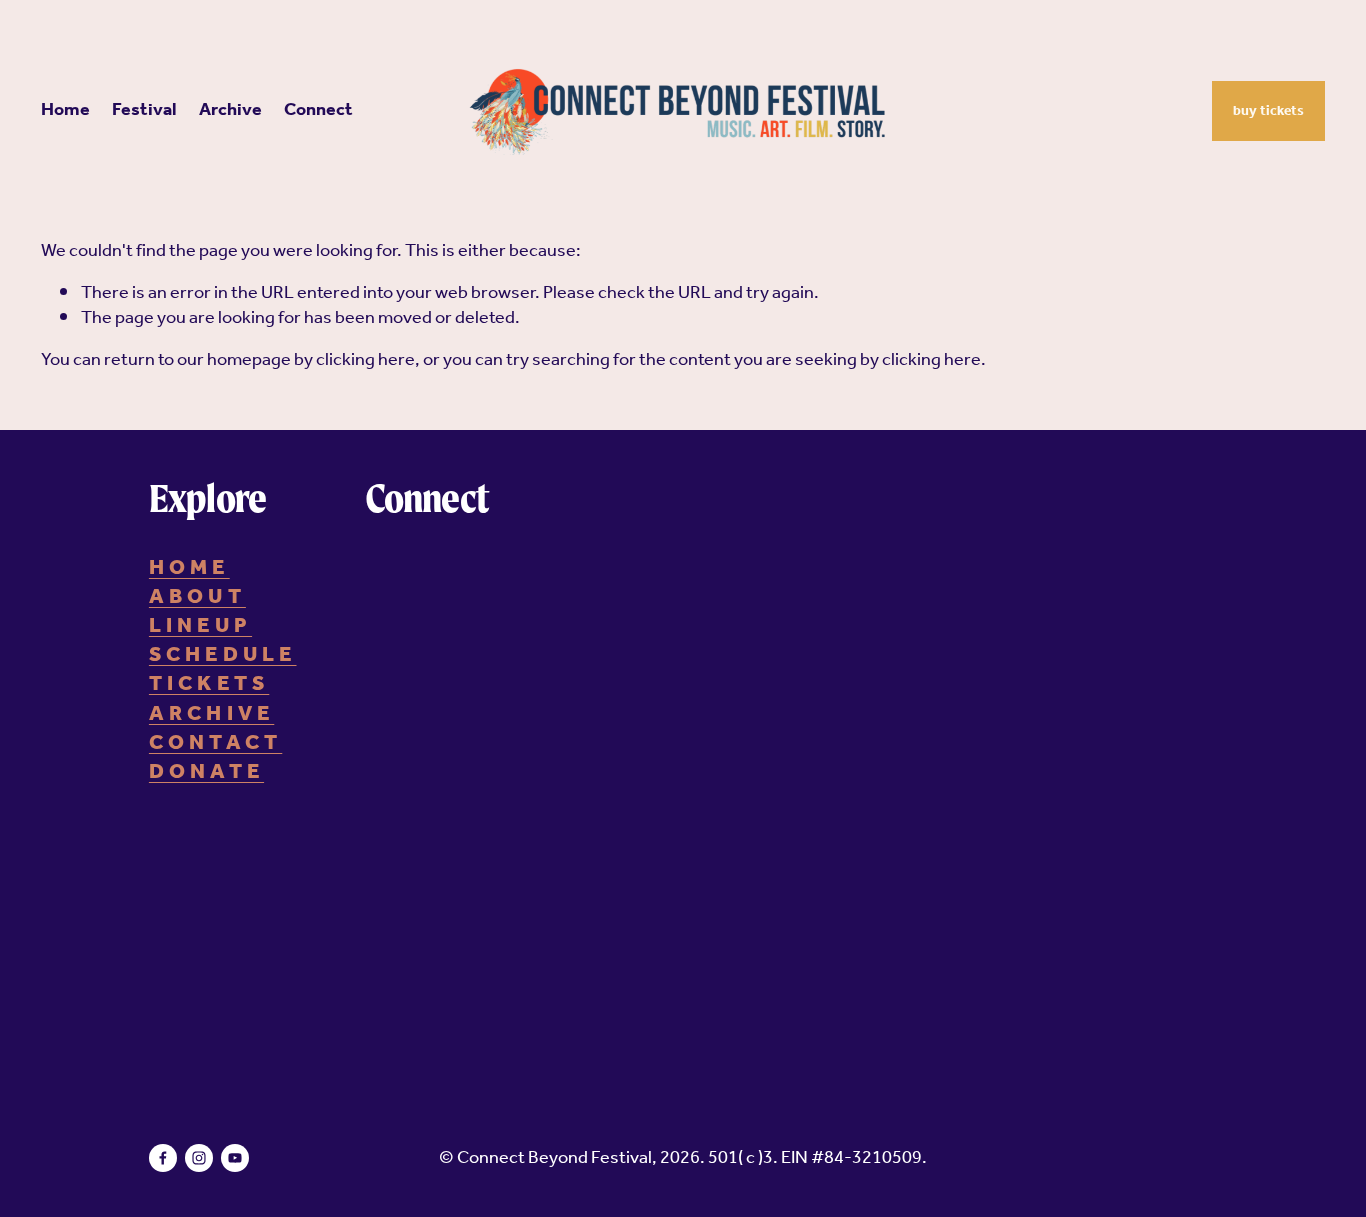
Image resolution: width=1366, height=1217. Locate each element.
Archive (230, 111)
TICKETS (209, 684)
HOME (189, 568)
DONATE (206, 772)
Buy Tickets (1268, 111)
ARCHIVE (211, 714)
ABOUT (197, 597)
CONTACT (215, 743)
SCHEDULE (223, 655)
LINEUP (200, 626)
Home (65, 111)
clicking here (365, 360)
